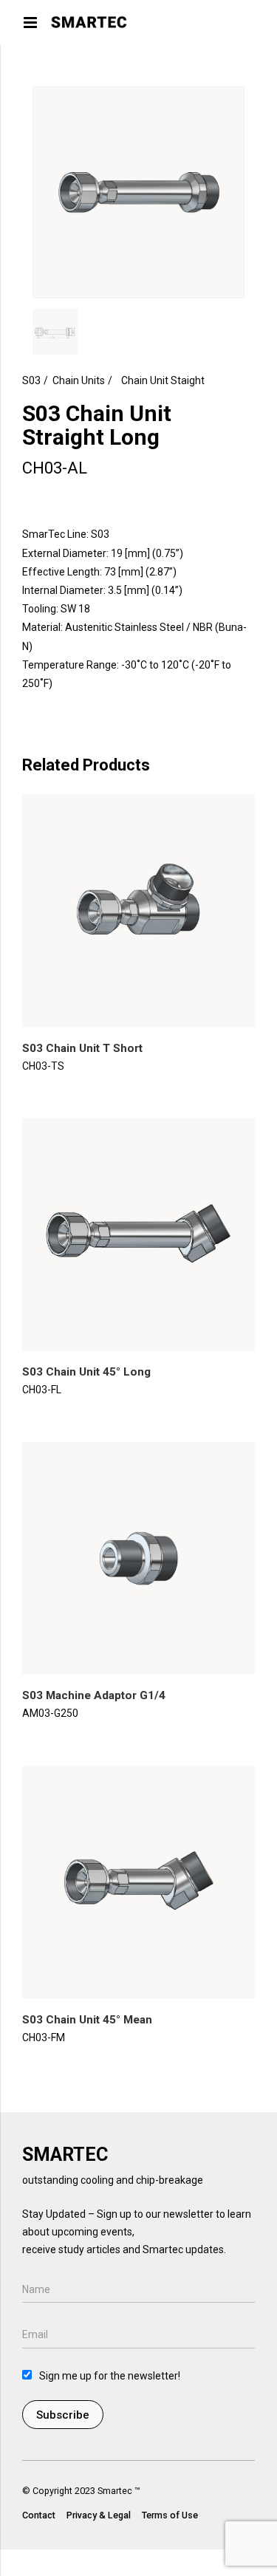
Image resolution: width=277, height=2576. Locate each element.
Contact (39, 2515)
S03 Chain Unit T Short (82, 1048)
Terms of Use (170, 2515)
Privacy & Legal (99, 2515)
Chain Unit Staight (163, 380)
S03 (31, 380)
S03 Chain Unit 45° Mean (87, 2020)
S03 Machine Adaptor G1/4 (94, 1695)
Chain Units (79, 380)
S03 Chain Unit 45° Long (86, 1372)
